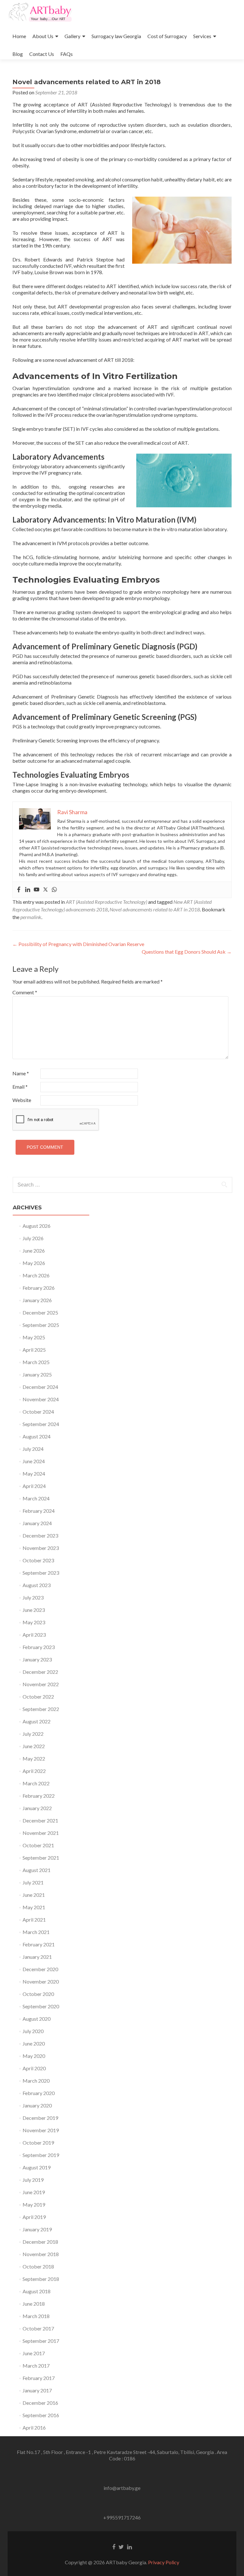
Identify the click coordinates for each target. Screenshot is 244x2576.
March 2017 (36, 2366)
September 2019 (41, 2155)
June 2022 (34, 1746)
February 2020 (39, 2093)
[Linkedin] (28, 890)
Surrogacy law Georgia (116, 36)
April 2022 (34, 1771)
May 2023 (34, 1622)
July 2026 (33, 1238)
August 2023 (37, 1585)
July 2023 (33, 1597)
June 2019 (34, 2192)
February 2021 (39, 1944)
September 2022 (41, 1709)
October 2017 (38, 2328)
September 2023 (41, 1573)
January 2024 (37, 1523)
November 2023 (41, 1548)
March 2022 (36, 1783)
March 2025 (36, 1362)
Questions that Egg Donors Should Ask (187, 952)
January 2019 (37, 2229)
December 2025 (40, 1312)
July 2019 (33, 2180)
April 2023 (34, 1635)
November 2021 (41, 1833)
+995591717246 (122, 2517)
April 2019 (34, 2217)
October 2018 (38, 2266)
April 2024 (34, 1486)
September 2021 (41, 1858)
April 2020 (34, 2068)
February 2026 (39, 1288)
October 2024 (38, 1412)
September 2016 (41, 2415)
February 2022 (39, 1796)
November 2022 (41, 1684)
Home (19, 36)
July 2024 (33, 1449)
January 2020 (37, 2105)
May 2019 (34, 2204)
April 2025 (34, 1350)
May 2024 (34, 1474)
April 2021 (34, 1920)
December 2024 (40, 1387)
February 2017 (39, 2378)
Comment (25, 992)
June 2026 (34, 1251)
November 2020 (41, 1981)
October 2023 (38, 1560)
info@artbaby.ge (122, 2488)
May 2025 (34, 1337)
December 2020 (40, 1969)
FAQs (67, 54)
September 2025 (41, 1325)
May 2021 (34, 1907)
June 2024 (34, 1461)
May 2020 (34, 2056)
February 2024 (39, 1511)
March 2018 (36, 2316)
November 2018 (41, 2254)
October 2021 (38, 1845)
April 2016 (34, 2427)
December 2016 (40, 2403)
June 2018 (34, 2304)
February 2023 (39, 1647)
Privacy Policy (164, 2562)
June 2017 (34, 2353)
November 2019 (41, 2130)
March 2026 (36, 1275)
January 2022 (37, 1808)
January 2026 (37, 1300)
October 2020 (38, 1994)
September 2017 (41, 2341)
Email (20, 1087)
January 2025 (37, 1374)
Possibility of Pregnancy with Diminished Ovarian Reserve (78, 944)
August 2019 (37, 2167)
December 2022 (40, 1672)
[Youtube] (37, 890)
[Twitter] (45, 890)
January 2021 (37, 1957)
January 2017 (37, 2390)
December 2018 (40, 2242)
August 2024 (37, 1436)
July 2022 (33, 1734)
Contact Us (42, 54)
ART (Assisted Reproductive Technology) (106, 902)
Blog (18, 54)
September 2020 (41, 2006)
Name (21, 1073)
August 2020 (37, 2019)
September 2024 (41, 1424)
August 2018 (37, 2291)
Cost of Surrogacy (167, 36)
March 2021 (36, 1932)
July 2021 (33, 1882)
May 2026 (34, 1263)
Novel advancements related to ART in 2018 (155, 909)
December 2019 (40, 2118)
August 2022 (37, 1721)
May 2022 (34, 1758)
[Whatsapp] (54, 890)
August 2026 (37, 1226)
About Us (43, 36)
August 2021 (37, 1870)
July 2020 (33, 2031)
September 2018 (41, 2279)
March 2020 (36, 2081)
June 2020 (34, 2043)
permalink (31, 917)
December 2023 (40, 1535)
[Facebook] (19, 890)
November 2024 (41, 1399)
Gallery (72, 36)
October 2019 (38, 2143)
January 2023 (37, 1659)
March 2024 (36, 1498)
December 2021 (40, 1820)
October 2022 (38, 1697)
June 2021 (34, 1895)
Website (22, 1100)
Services (202, 36)
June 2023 (34, 1610)
